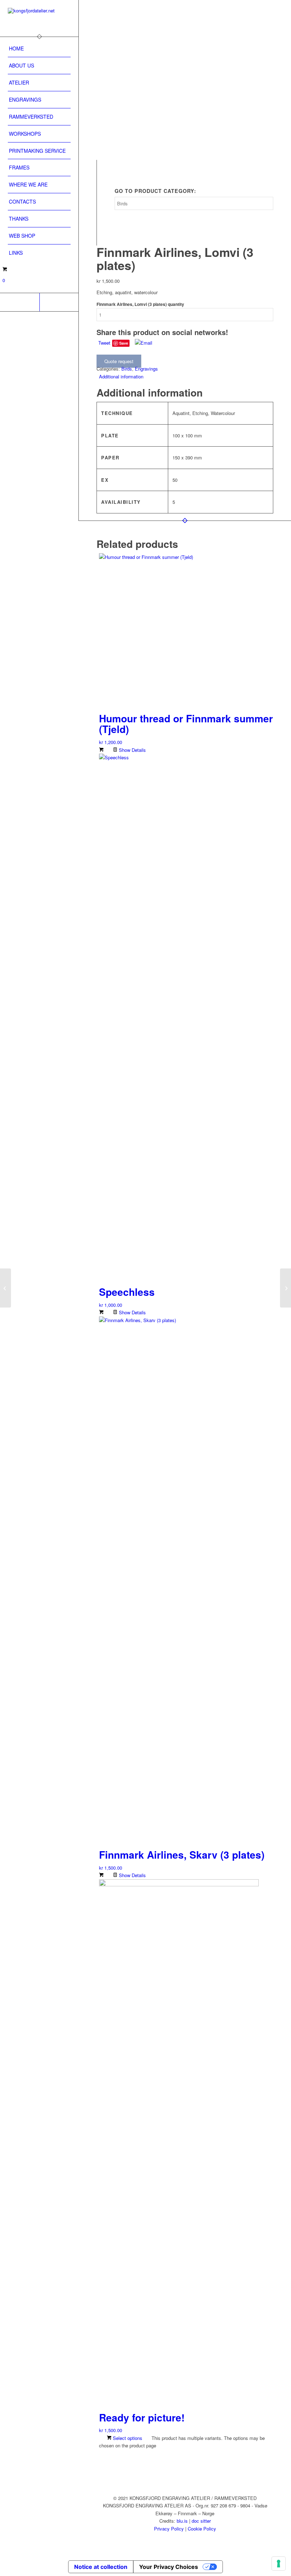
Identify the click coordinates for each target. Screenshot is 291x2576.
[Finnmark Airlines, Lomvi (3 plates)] (176, 4)
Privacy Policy (169, 2529)
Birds (127, 369)
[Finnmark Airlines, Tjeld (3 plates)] (6, 1288)
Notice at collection (101, 2567)
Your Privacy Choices (169, 2567)
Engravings (146, 369)
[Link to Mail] (20, 302)
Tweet (104, 343)
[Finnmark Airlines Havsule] (285, 1288)
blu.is (182, 2521)
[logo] (39, 18)
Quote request (119, 361)
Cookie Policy (202, 2529)
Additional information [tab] (121, 376)
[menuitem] (39, 49)
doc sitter (201, 2521)
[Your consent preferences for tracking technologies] (279, 2564)
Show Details (132, 750)
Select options (127, 2438)
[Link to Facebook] (59, 302)
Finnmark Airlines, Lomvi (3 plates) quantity (140, 304)
